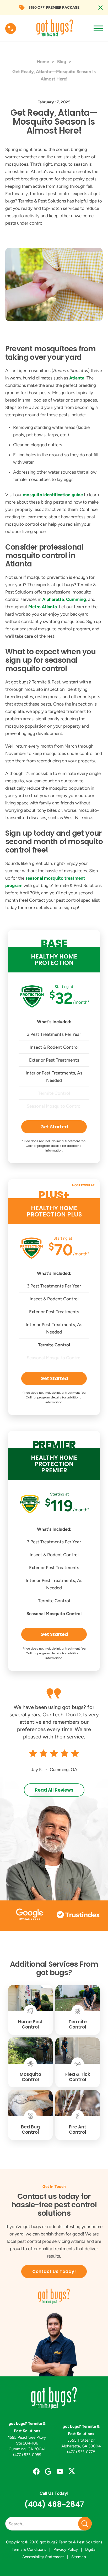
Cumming (76, 599)
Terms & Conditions (29, 2549)
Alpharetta (53, 599)
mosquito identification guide (53, 495)
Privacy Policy (66, 2549)
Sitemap (79, 2557)
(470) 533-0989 (27, 2455)
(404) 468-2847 (54, 2504)
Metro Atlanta (43, 607)
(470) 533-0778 (81, 2452)
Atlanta (77, 378)
